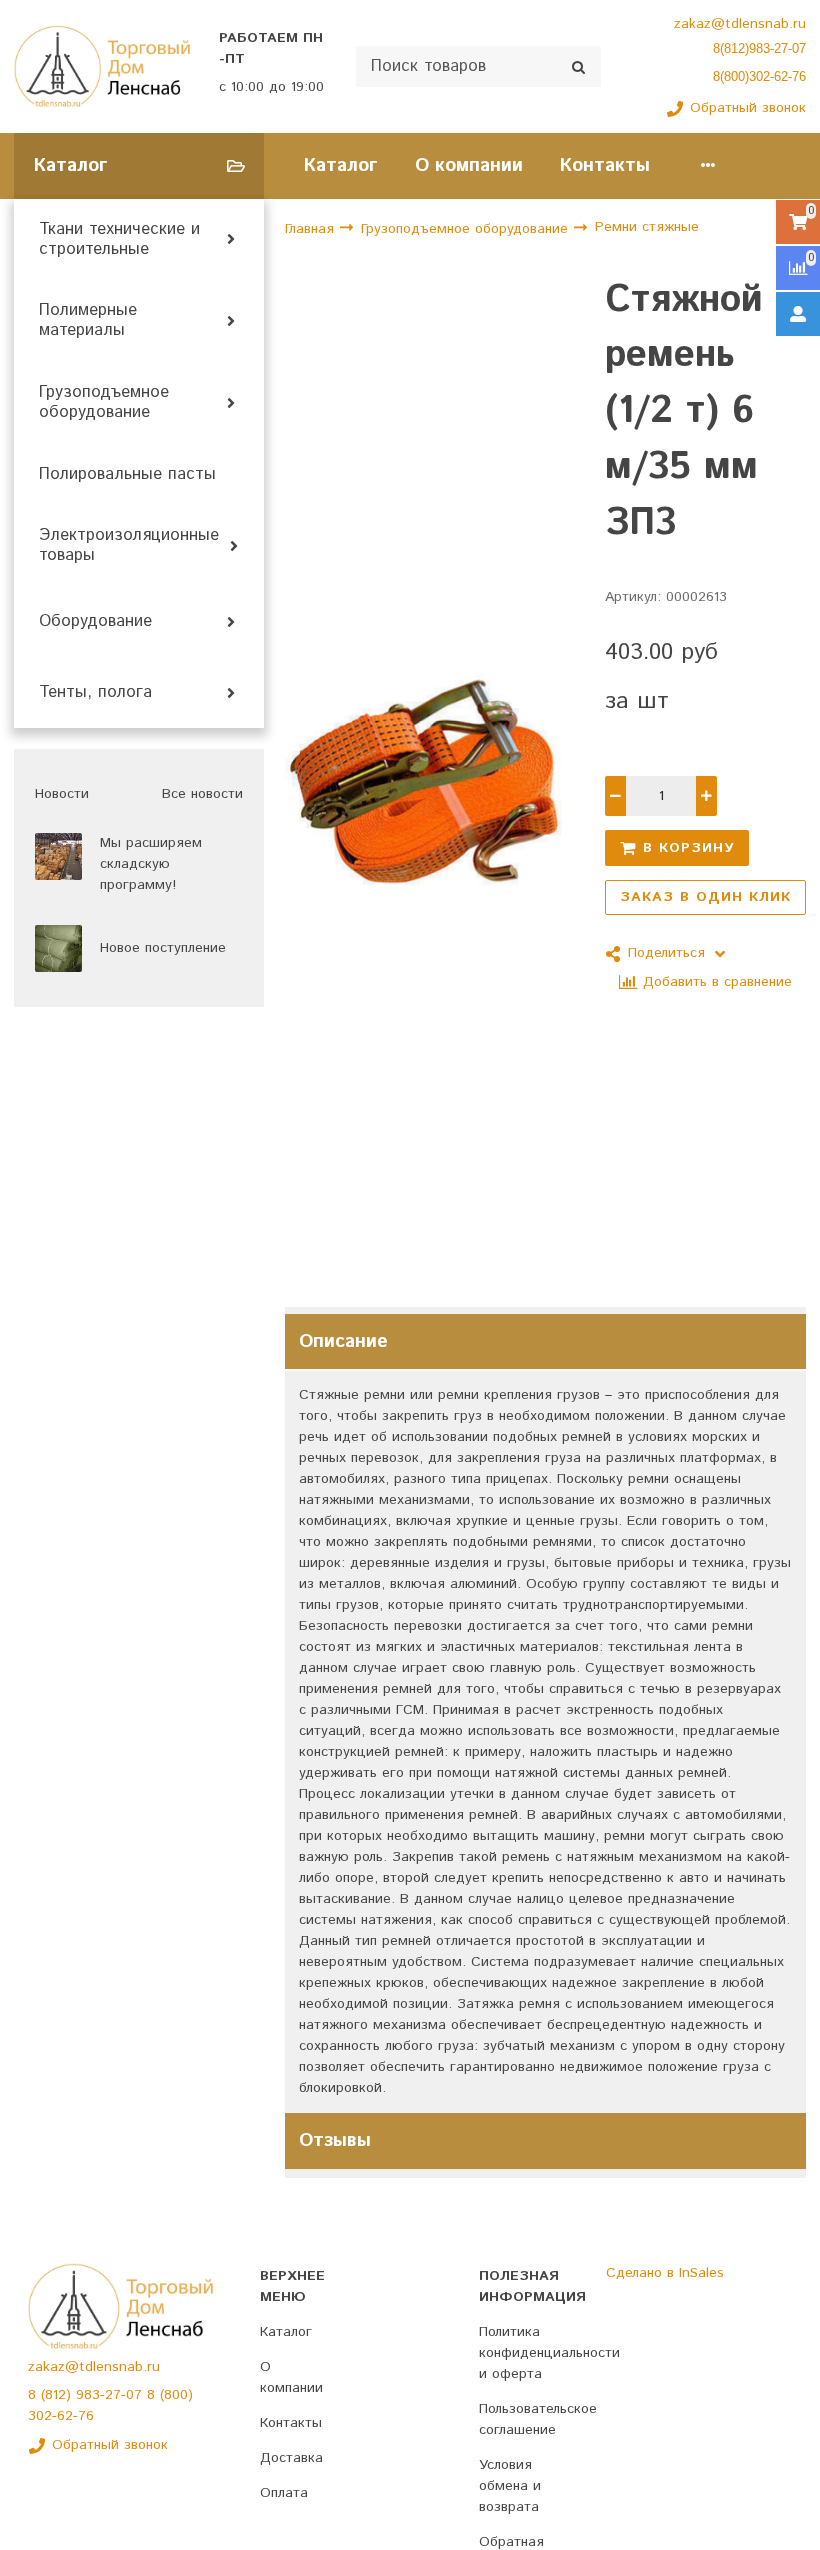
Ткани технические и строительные (119, 240)
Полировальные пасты (127, 475)
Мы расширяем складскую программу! (151, 864)
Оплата (284, 2493)
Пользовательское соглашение (538, 2419)
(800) (176, 2395)
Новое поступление (163, 948)
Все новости (202, 794)
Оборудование (95, 622)
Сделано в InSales (665, 2273)
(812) (58, 2395)
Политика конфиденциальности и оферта (549, 2353)
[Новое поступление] (58, 948)
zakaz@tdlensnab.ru (740, 24)
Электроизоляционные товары (129, 546)
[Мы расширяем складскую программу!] (58, 856)
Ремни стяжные (647, 227)
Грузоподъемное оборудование (104, 403)
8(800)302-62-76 (759, 76)
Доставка (291, 2458)
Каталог (341, 165)
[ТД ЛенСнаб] (102, 67)
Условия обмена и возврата (510, 2486)
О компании (469, 165)
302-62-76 (61, 2416)
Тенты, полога (95, 693)
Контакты (605, 165)
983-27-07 (111, 2395)
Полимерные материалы (88, 321)
